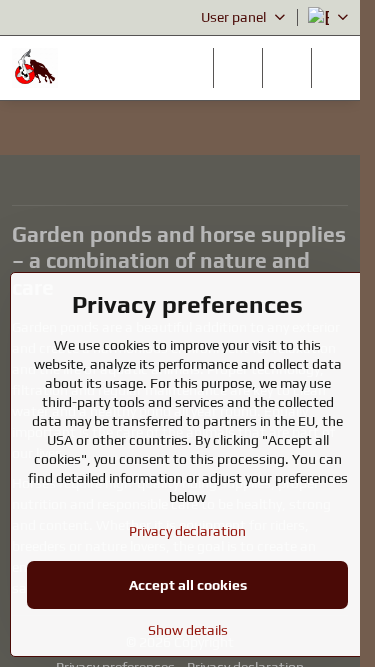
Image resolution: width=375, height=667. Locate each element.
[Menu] (336, 68)
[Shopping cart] (287, 68)
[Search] (238, 68)
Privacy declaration (187, 531)
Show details (188, 630)
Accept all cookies (188, 585)
